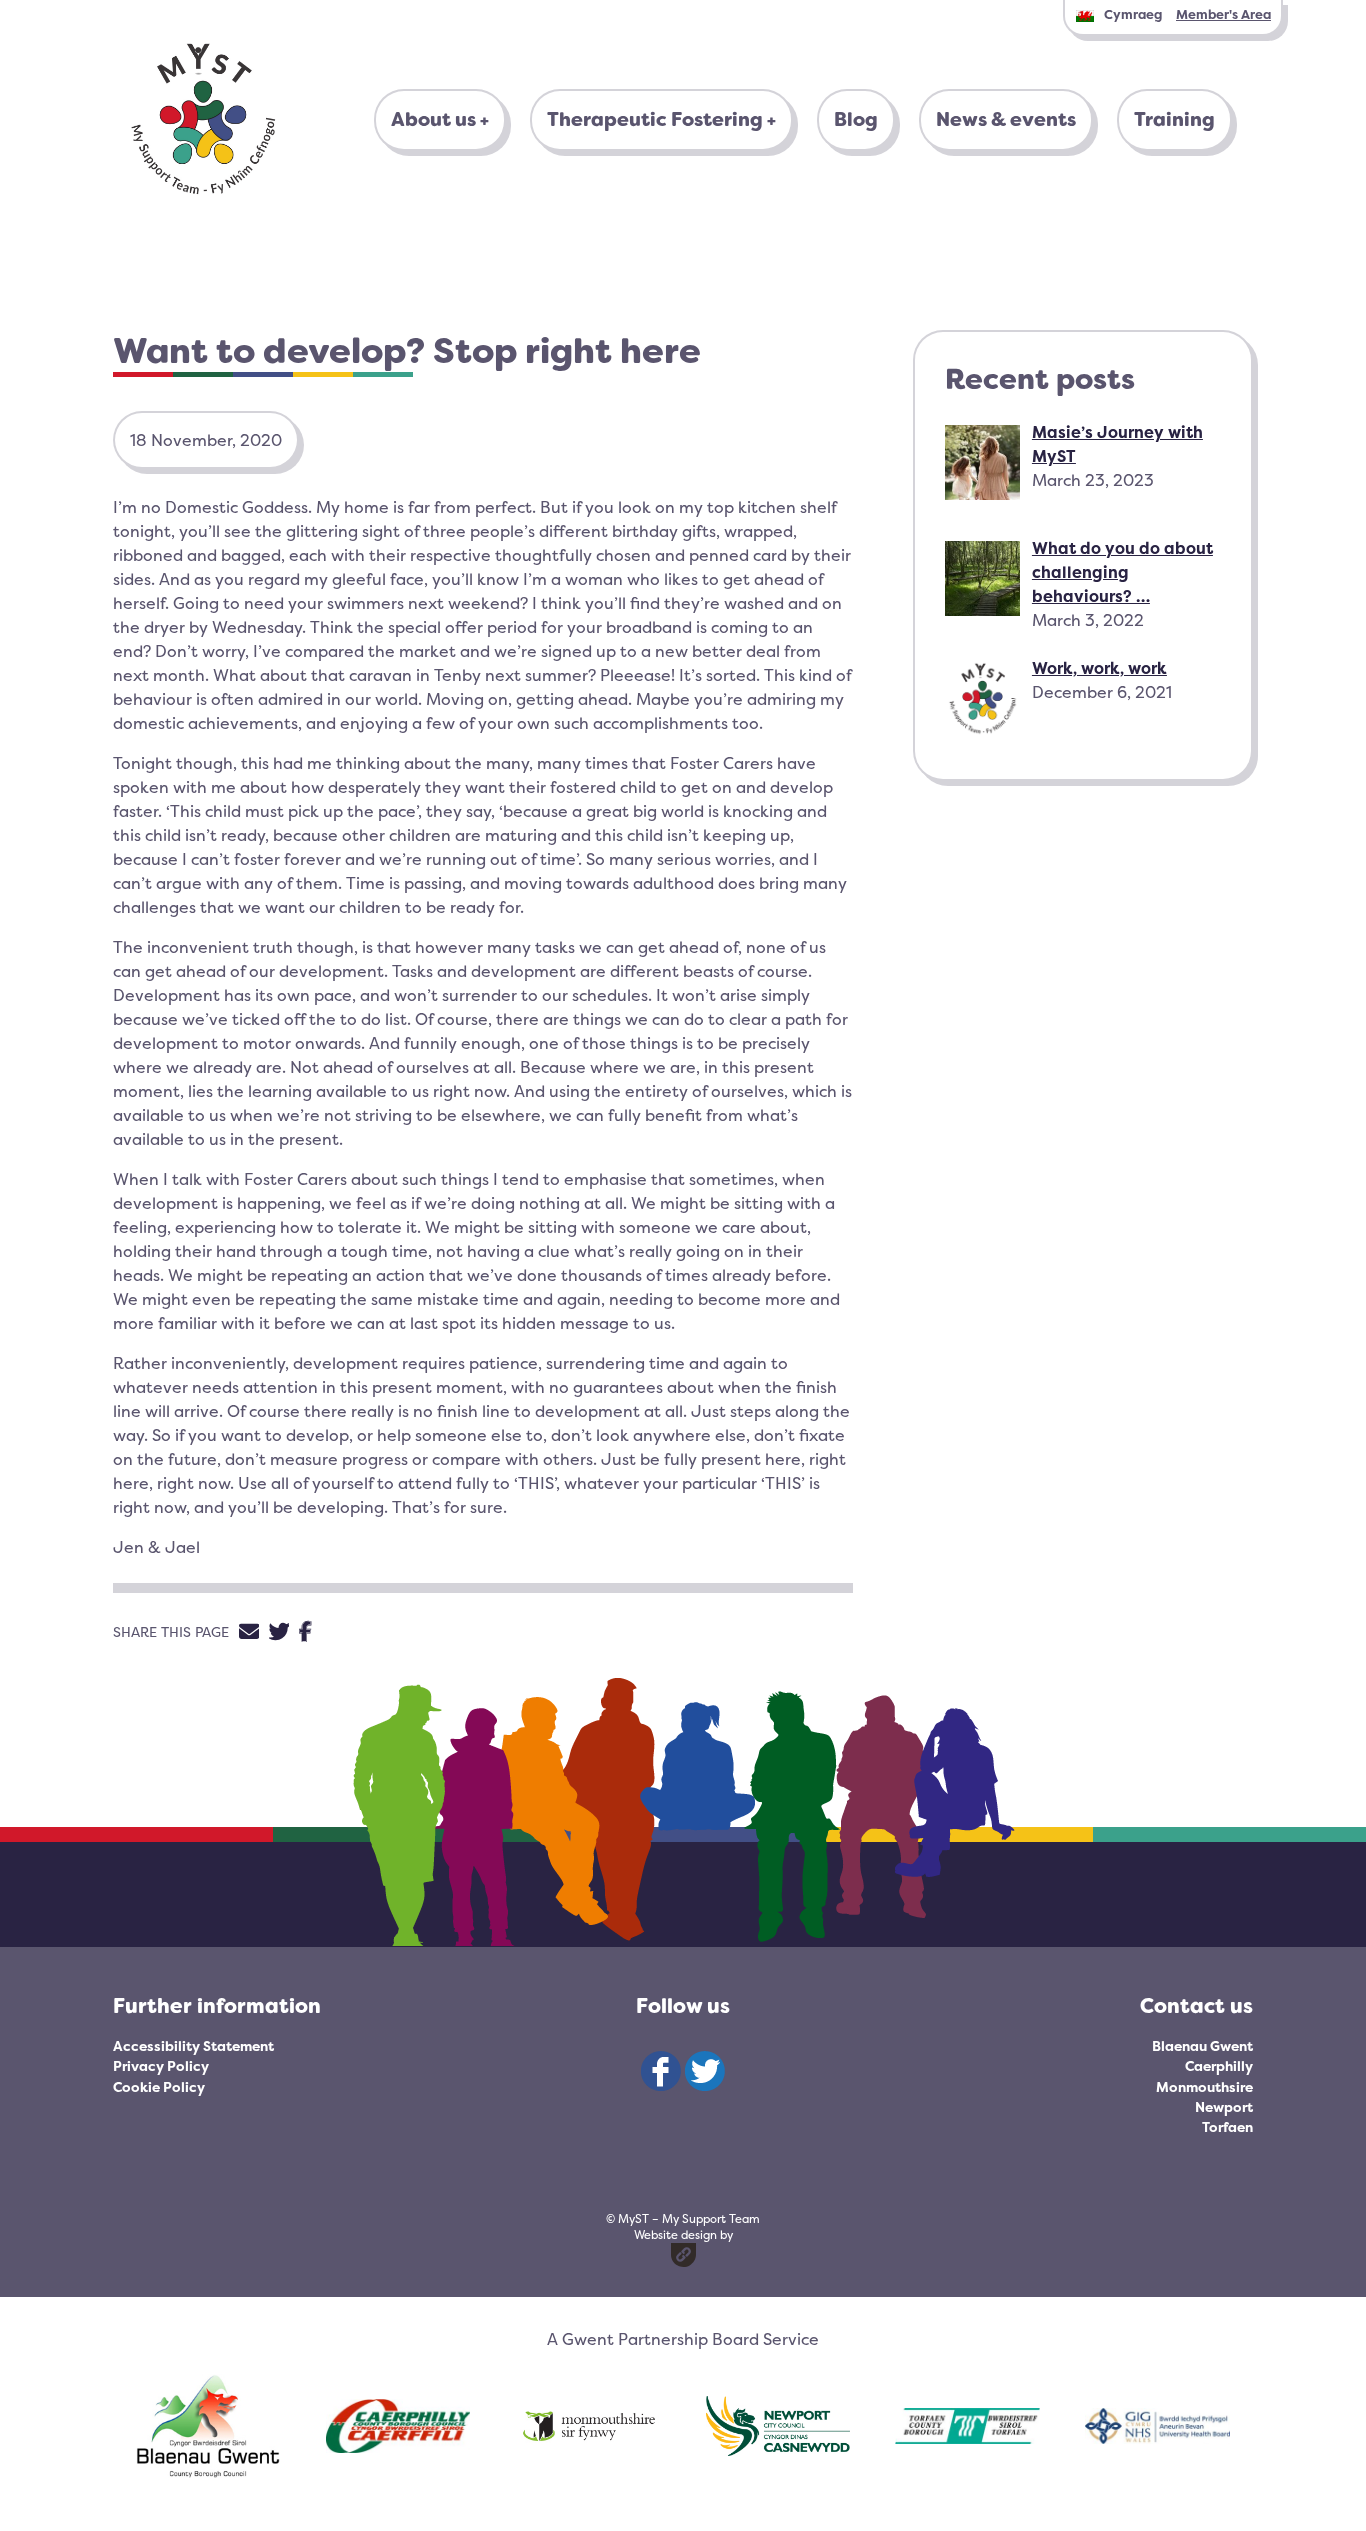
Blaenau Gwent (1202, 2046)
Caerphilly (1219, 2066)
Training (1174, 119)
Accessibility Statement (193, 2046)
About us (433, 119)
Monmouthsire (1204, 2087)
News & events (1006, 119)
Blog (856, 119)
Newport (1224, 2107)
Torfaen (1227, 2127)
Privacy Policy (161, 2066)
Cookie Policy (159, 2087)
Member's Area (1223, 14)
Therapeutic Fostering (655, 119)
